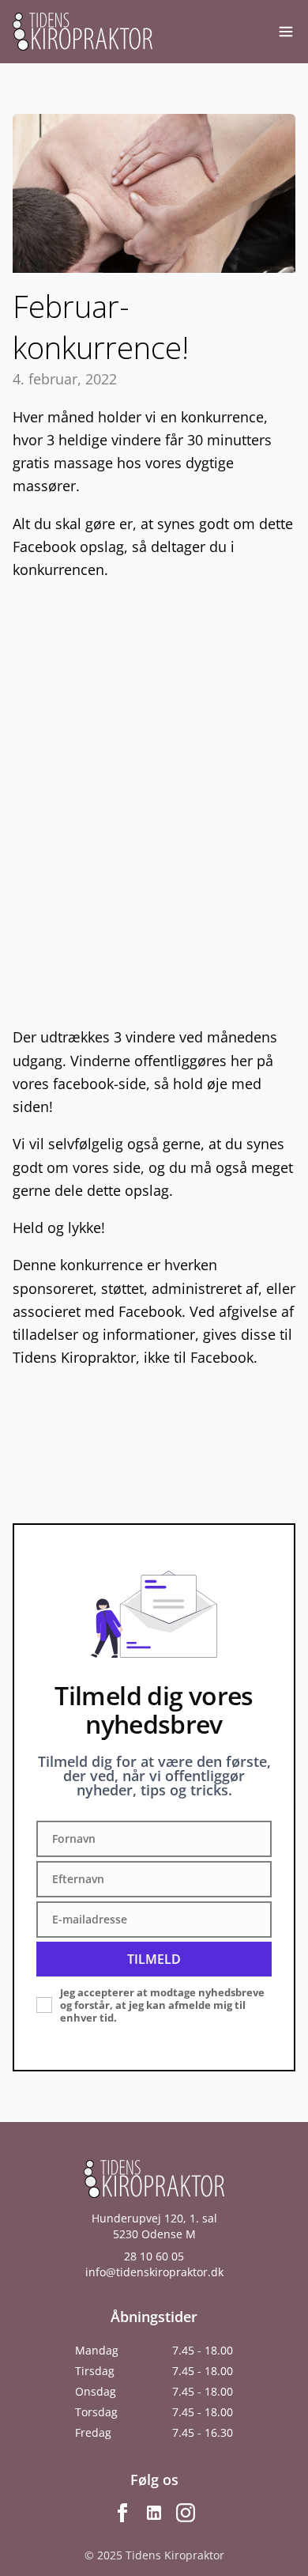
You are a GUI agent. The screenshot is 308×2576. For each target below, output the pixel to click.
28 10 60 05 (154, 2256)
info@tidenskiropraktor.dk (154, 2272)
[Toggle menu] (286, 32)
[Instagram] (186, 2513)
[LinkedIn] (154, 2513)
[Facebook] (122, 2513)
